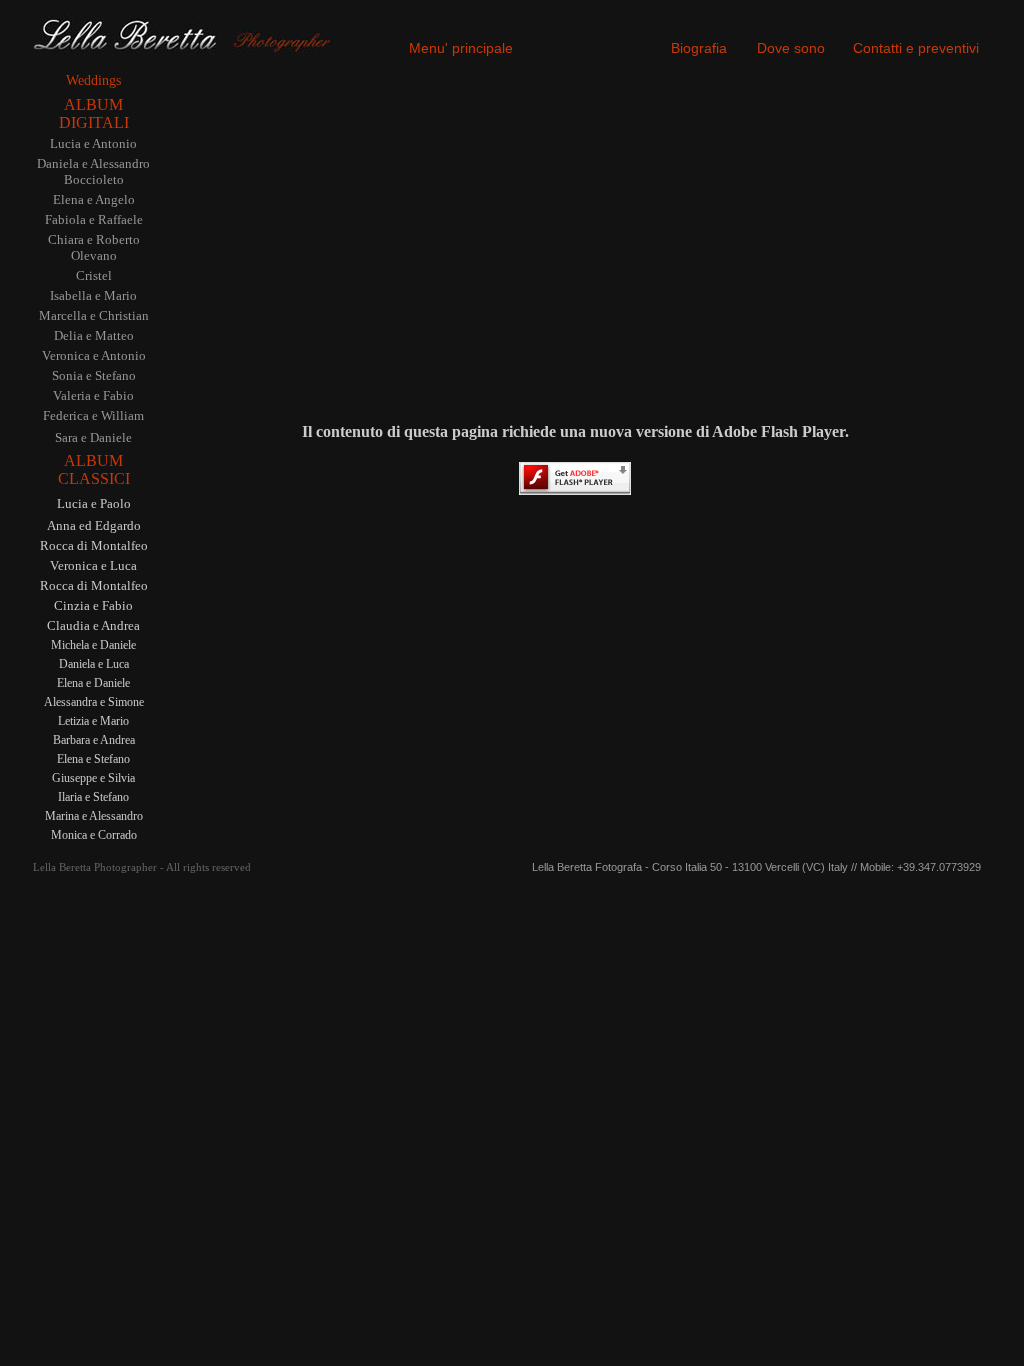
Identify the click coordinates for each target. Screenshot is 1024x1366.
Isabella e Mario (93, 295)
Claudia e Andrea (93, 625)
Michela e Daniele (93, 645)
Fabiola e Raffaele (94, 219)
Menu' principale (461, 48)
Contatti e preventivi (916, 48)
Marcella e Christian (94, 315)
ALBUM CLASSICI (94, 469)
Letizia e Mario (93, 721)
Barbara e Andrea (94, 740)
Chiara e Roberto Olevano (94, 247)
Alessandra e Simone (94, 702)
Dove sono (791, 48)
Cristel (94, 275)
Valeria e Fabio (93, 395)
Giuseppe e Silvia (93, 778)
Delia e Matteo (94, 335)
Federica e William (93, 415)
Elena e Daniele (93, 683)
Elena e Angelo (94, 199)
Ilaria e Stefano (93, 797)
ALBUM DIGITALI (94, 113)
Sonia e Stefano (94, 375)
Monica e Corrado (94, 835)
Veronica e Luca (93, 565)
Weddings (93, 80)
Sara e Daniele (93, 437)
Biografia (699, 48)
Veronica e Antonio (94, 355)
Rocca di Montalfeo (94, 545)
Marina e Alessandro (94, 816)
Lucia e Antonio (93, 143)
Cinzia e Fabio (93, 605)
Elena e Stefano (93, 759)
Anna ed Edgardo (94, 525)
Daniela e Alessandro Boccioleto (93, 171)
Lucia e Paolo (94, 503)
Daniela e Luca (94, 664)
